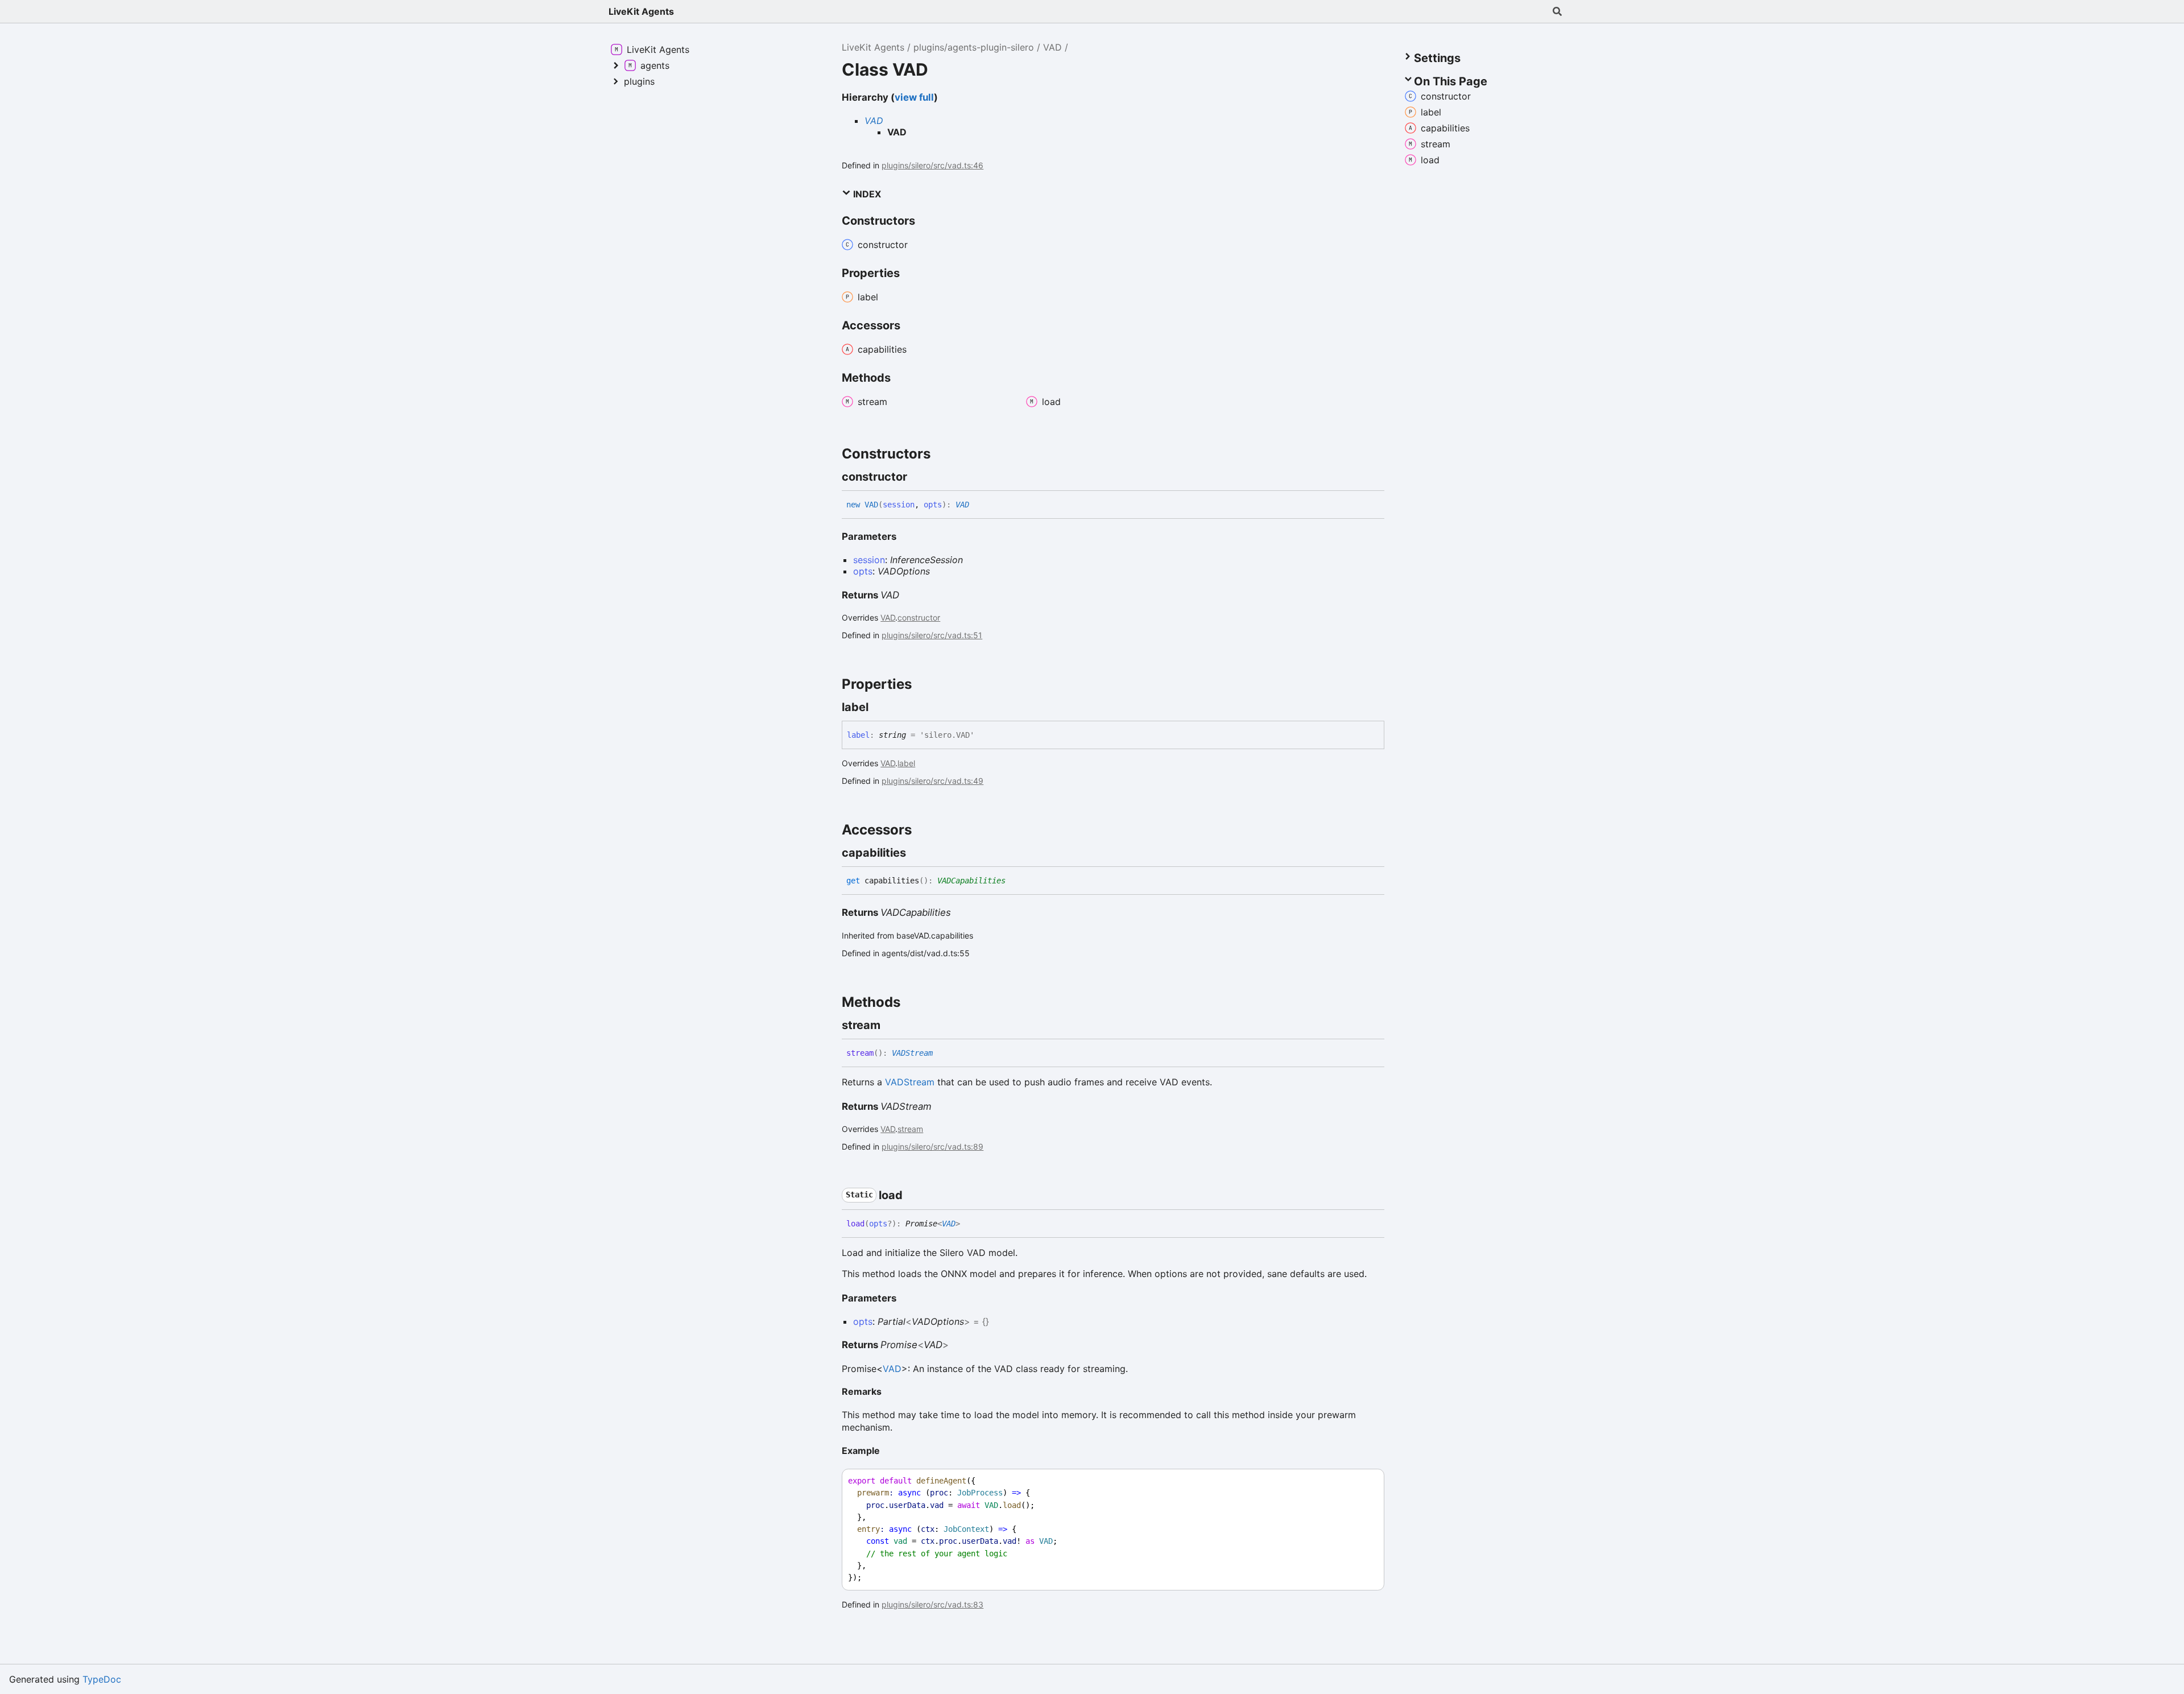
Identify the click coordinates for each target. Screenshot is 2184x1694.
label (906, 763)
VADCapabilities (971, 881)
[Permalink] (917, 477)
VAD (1052, 47)
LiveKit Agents (641, 11)
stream (910, 1129)
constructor (919, 617)
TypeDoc (102, 1679)
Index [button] (866, 194)
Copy (1365, 1481)
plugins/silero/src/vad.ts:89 (932, 1146)
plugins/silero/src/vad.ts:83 (932, 1604)
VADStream (912, 1053)
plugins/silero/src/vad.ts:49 (932, 781)
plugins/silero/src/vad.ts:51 (932, 635)
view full (914, 97)
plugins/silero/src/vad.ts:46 (932, 165)
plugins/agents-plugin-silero (974, 47)
